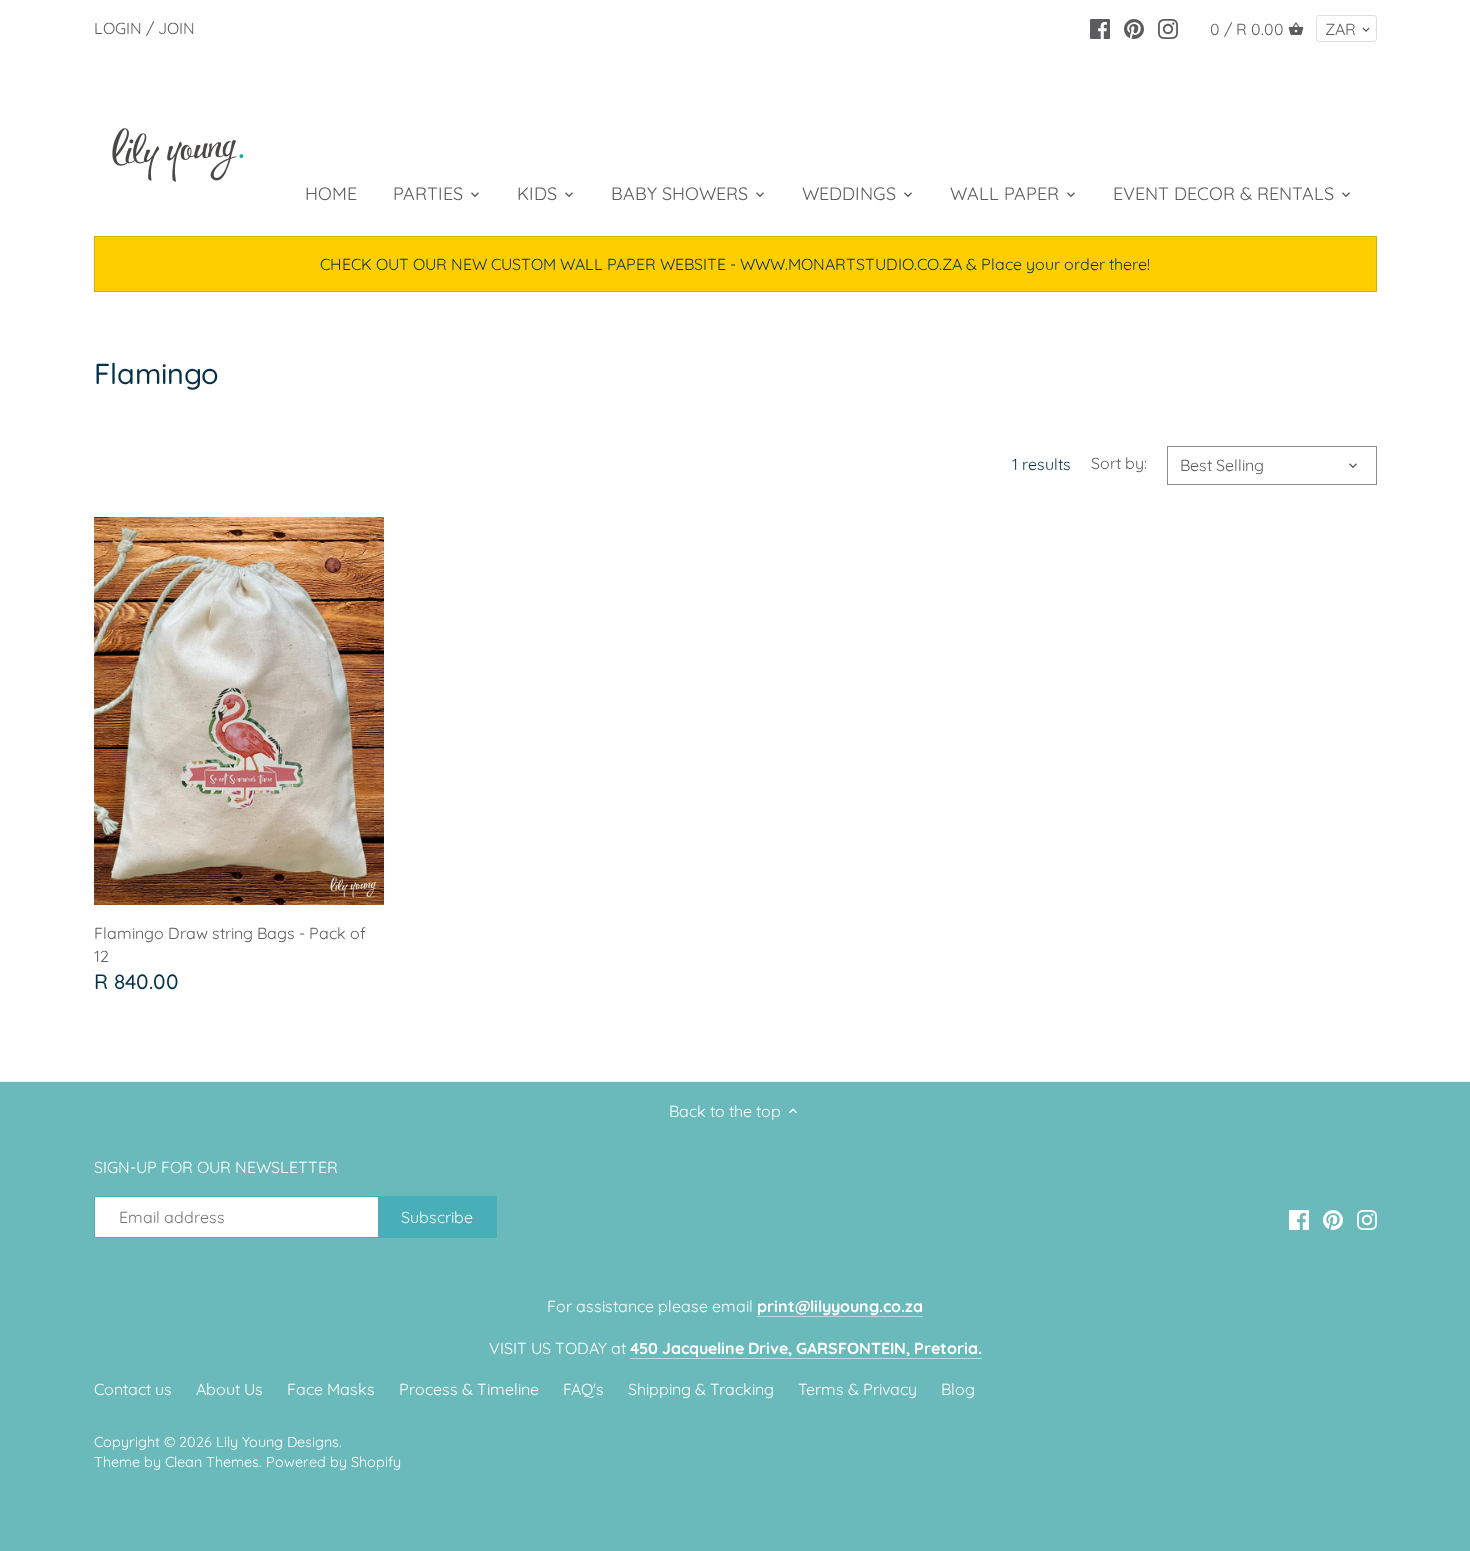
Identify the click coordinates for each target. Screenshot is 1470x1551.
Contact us (133, 1389)
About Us (229, 1389)
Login (118, 28)
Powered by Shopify (333, 1462)
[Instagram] (1168, 27)
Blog (958, 1389)
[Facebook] (1100, 27)
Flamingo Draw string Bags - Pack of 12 (230, 944)
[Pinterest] (1134, 27)
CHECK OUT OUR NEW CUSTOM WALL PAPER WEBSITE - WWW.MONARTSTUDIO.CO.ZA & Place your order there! (735, 264)
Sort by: (1119, 463)
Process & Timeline (469, 1389)
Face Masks (331, 1389)
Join (176, 28)
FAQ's (583, 1389)
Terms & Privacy (857, 1389)
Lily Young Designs (277, 1442)
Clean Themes (212, 1462)
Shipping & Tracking (701, 1389)
